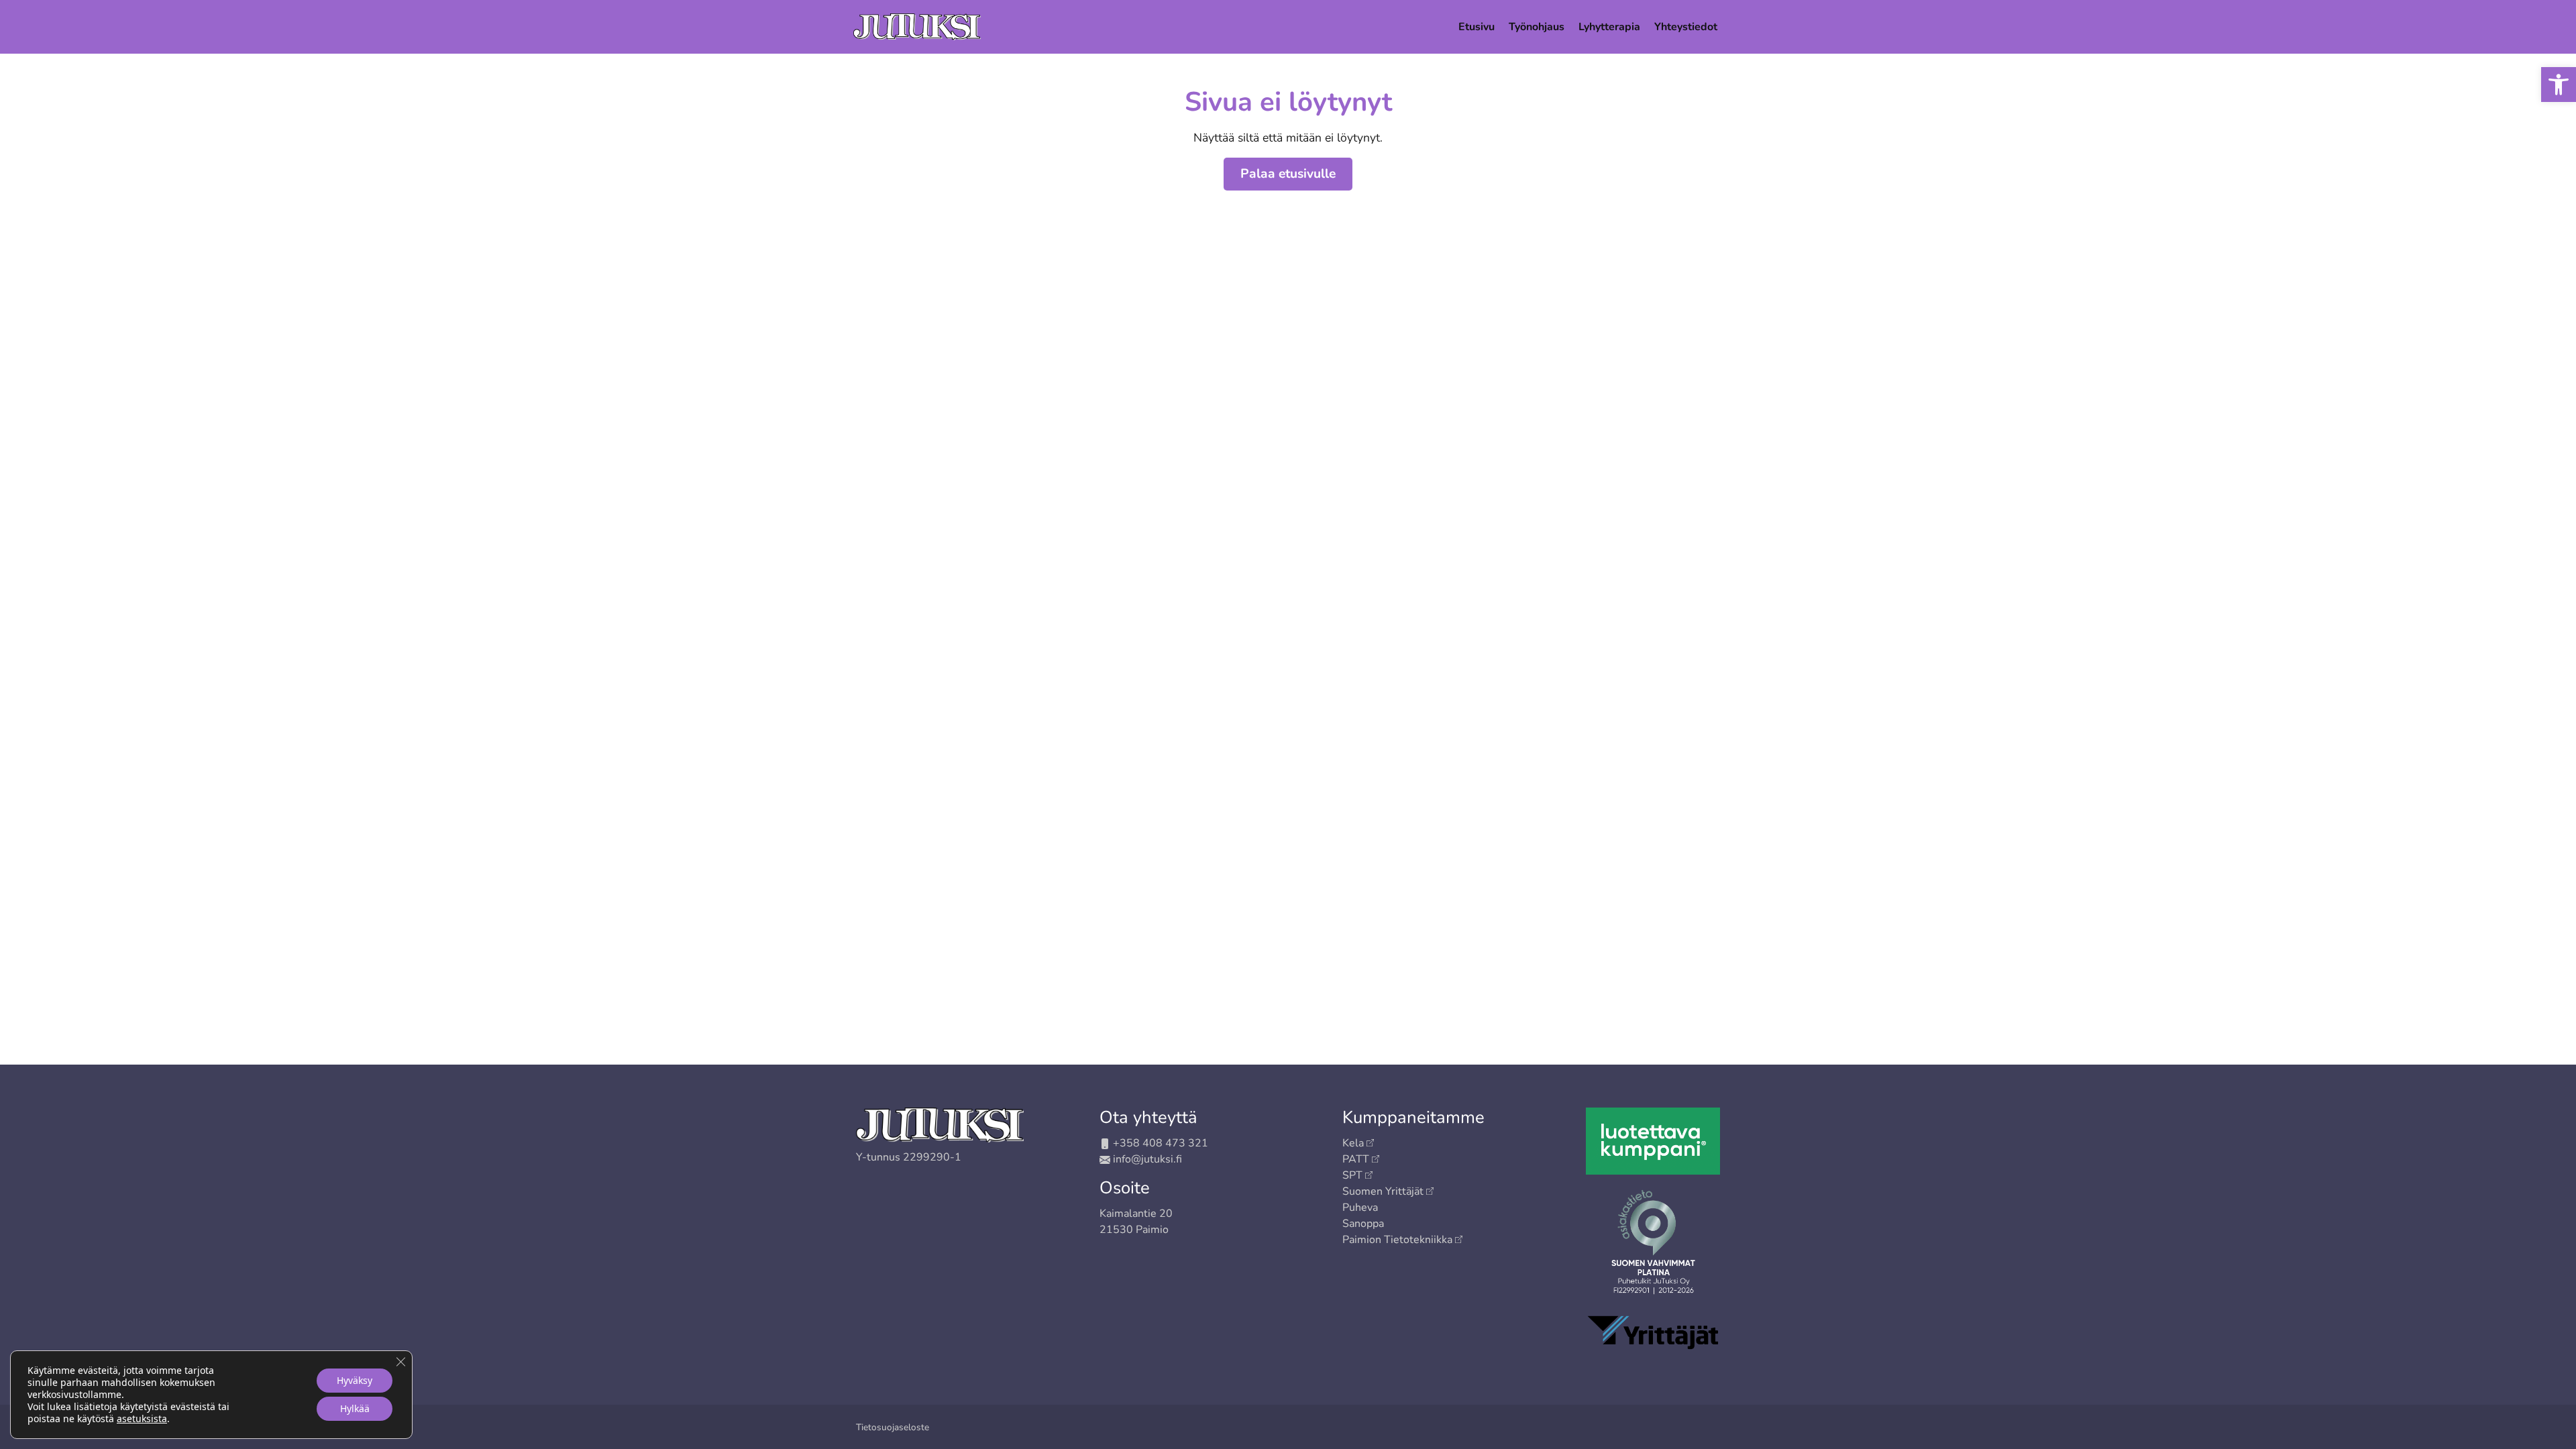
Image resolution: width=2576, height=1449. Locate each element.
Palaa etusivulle (1288, 174)
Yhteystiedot (1686, 27)
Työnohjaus (1537, 27)
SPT (1352, 1175)
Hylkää (355, 1408)
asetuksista (142, 1419)
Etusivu (1477, 27)
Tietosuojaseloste (893, 1427)
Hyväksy (355, 1380)
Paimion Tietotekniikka (1397, 1240)
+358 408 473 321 (1161, 1143)
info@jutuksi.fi (1147, 1159)
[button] (2559, 85)
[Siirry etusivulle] (917, 25)
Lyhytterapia (1609, 27)
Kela (1353, 1143)
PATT (1356, 1159)
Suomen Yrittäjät (1383, 1191)
